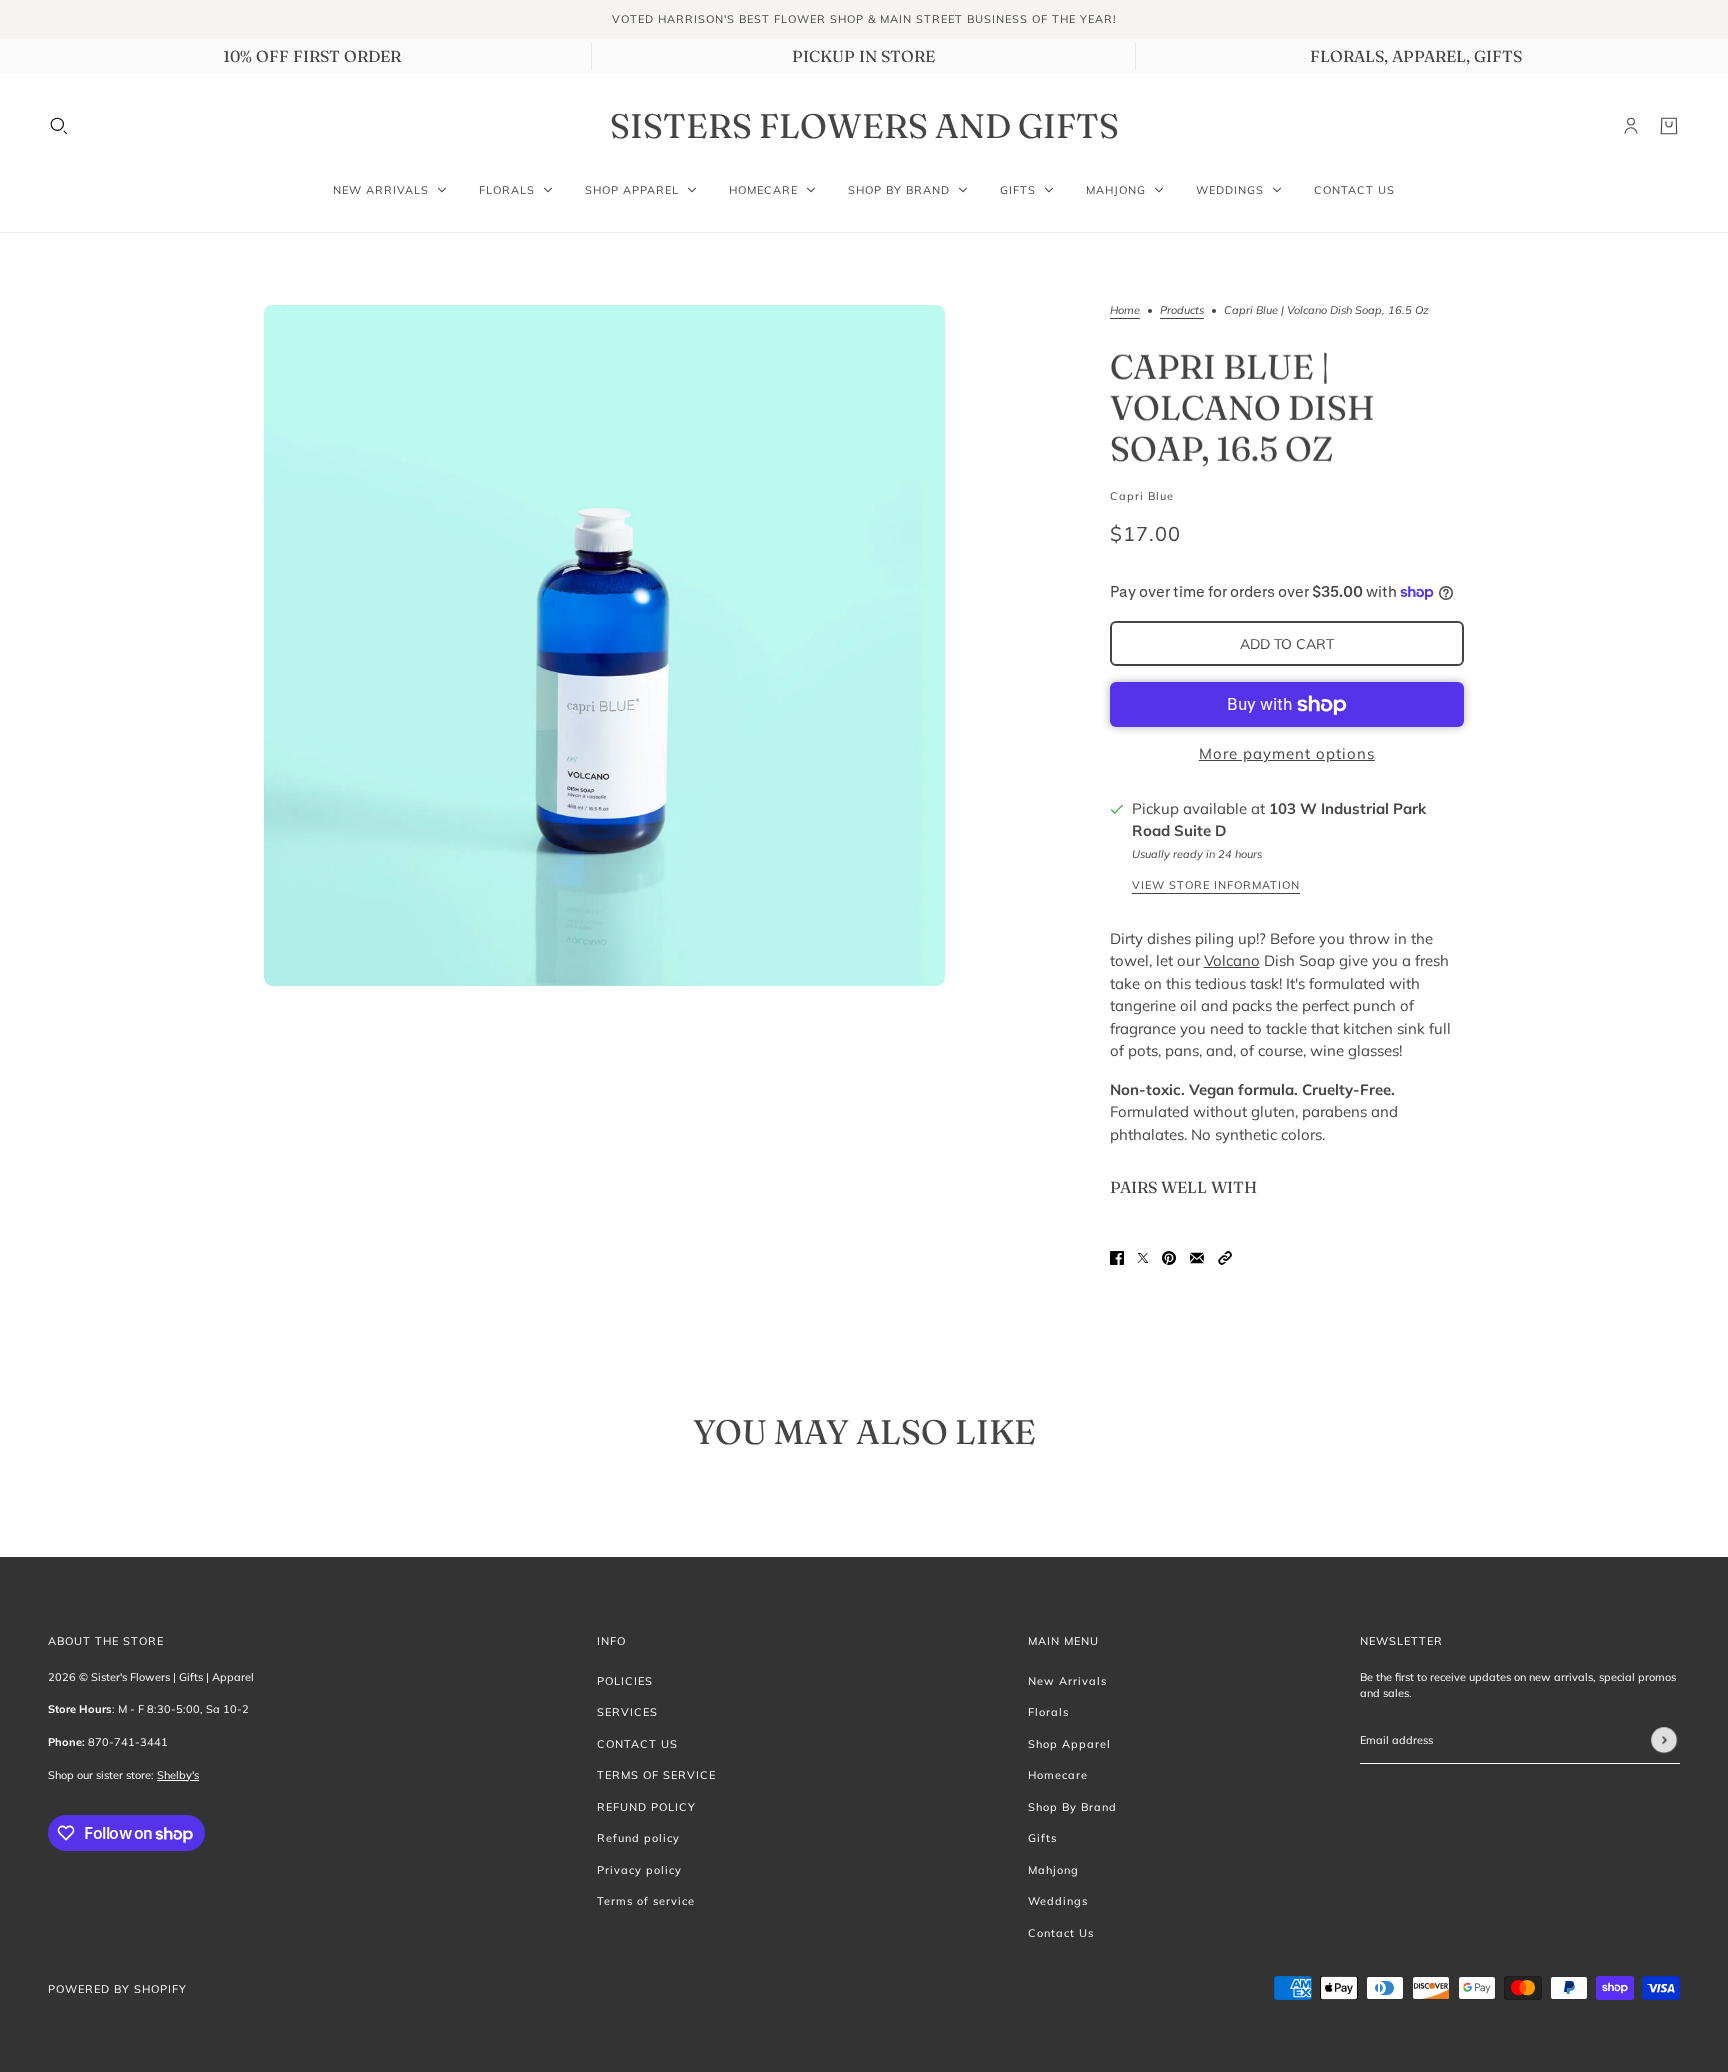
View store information (1216, 886)
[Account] (1631, 126)
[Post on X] (1143, 1256)
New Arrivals (1067, 1681)
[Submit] (1664, 1740)
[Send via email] (1197, 1256)
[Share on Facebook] (1117, 1256)
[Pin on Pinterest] (1169, 1256)
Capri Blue (1142, 496)
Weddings (1058, 1901)
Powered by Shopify (117, 1989)
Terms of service (646, 1901)
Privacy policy (639, 1870)
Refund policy (638, 1838)
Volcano (1232, 960)
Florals (1048, 1712)
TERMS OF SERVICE (656, 1775)
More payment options (1287, 753)
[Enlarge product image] (604, 645)
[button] (1225, 1256)
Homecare (1058, 1775)
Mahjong (1053, 1870)
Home (1125, 311)
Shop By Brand (1072, 1807)
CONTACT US (637, 1744)
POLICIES (625, 1681)
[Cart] (1669, 126)
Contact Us (1061, 1933)
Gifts (1042, 1838)
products (1182, 311)
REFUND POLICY (646, 1807)
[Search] (59, 126)
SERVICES (627, 1712)
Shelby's (178, 1775)
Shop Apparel (1069, 1744)
